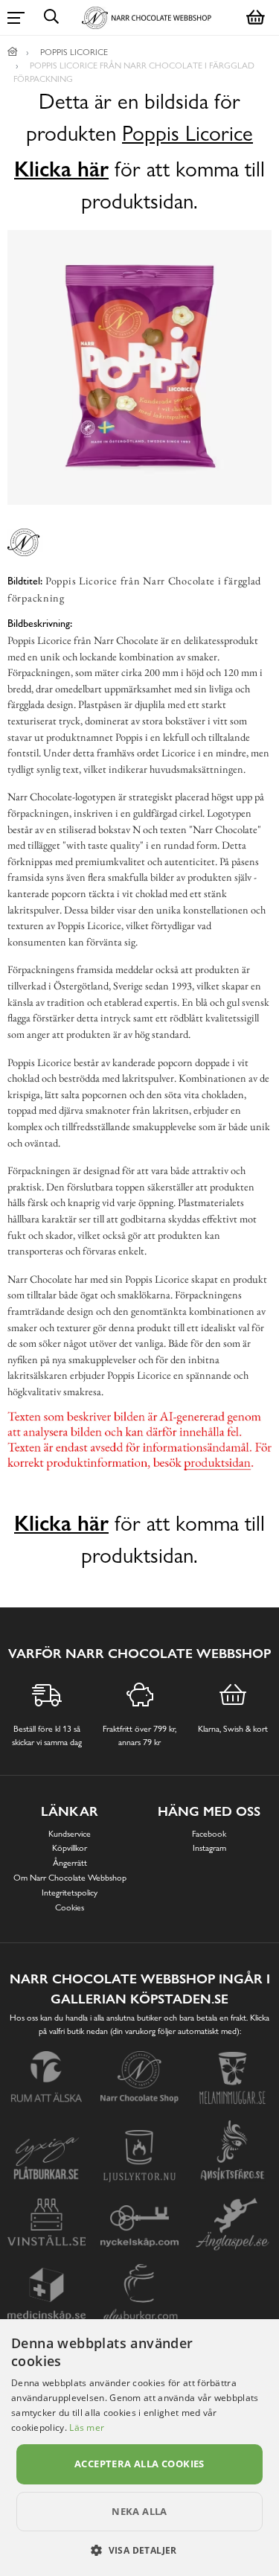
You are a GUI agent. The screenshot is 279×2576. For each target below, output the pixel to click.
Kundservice (70, 1834)
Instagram (209, 1848)
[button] (139, 2550)
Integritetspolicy (70, 1893)
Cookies (70, 1907)
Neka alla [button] (139, 2511)
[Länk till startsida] (13, 52)
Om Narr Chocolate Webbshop (70, 1878)
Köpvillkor (70, 1848)
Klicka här (61, 169)
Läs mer (87, 2427)
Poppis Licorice (187, 134)
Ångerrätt (70, 1863)
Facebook (209, 1834)
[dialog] (139, 2448)
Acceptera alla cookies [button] (139, 2464)
